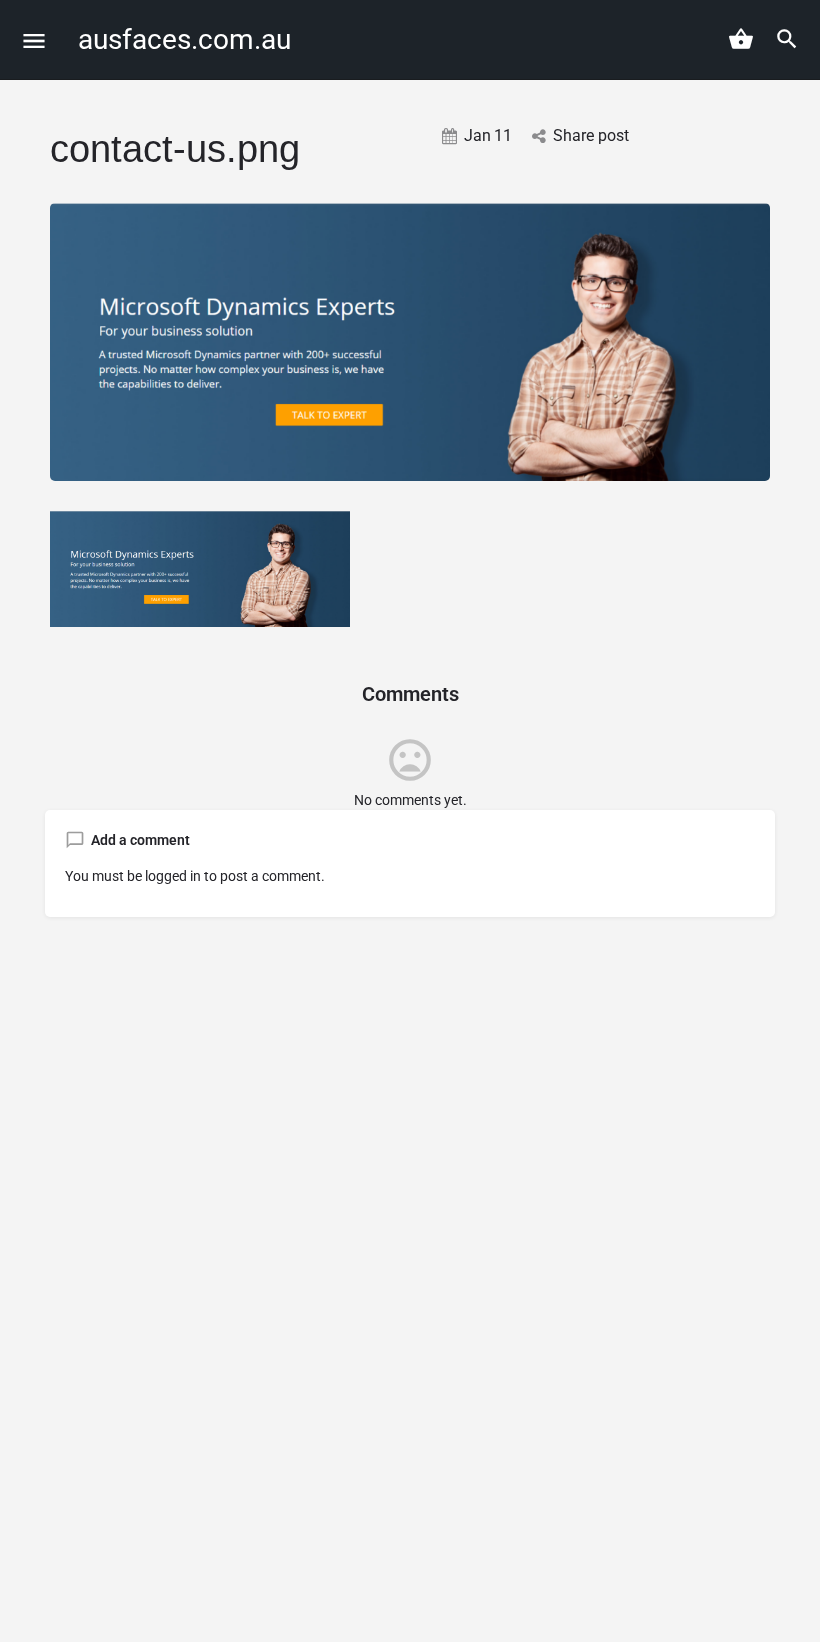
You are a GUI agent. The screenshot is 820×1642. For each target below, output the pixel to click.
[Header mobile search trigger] (787, 39)
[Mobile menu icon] (34, 40)
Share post (591, 135)
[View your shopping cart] (741, 39)
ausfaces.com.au (184, 39)
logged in (173, 876)
